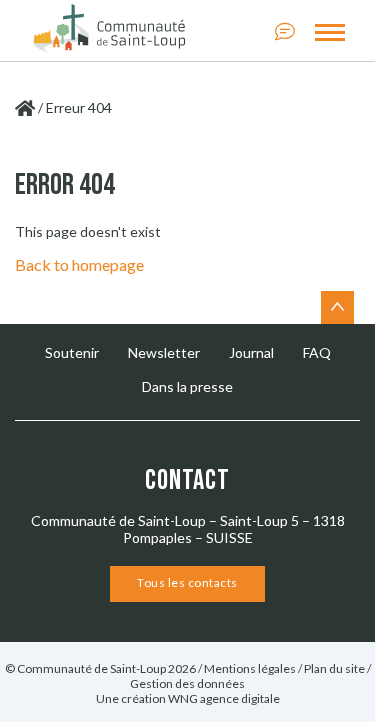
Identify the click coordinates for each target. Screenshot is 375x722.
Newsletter (164, 352)
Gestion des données (187, 683)
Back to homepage (79, 264)
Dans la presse (187, 386)
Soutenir (72, 352)
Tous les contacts (187, 582)
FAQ (317, 352)
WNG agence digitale (224, 698)
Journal (251, 352)
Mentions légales (250, 668)
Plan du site (334, 668)
